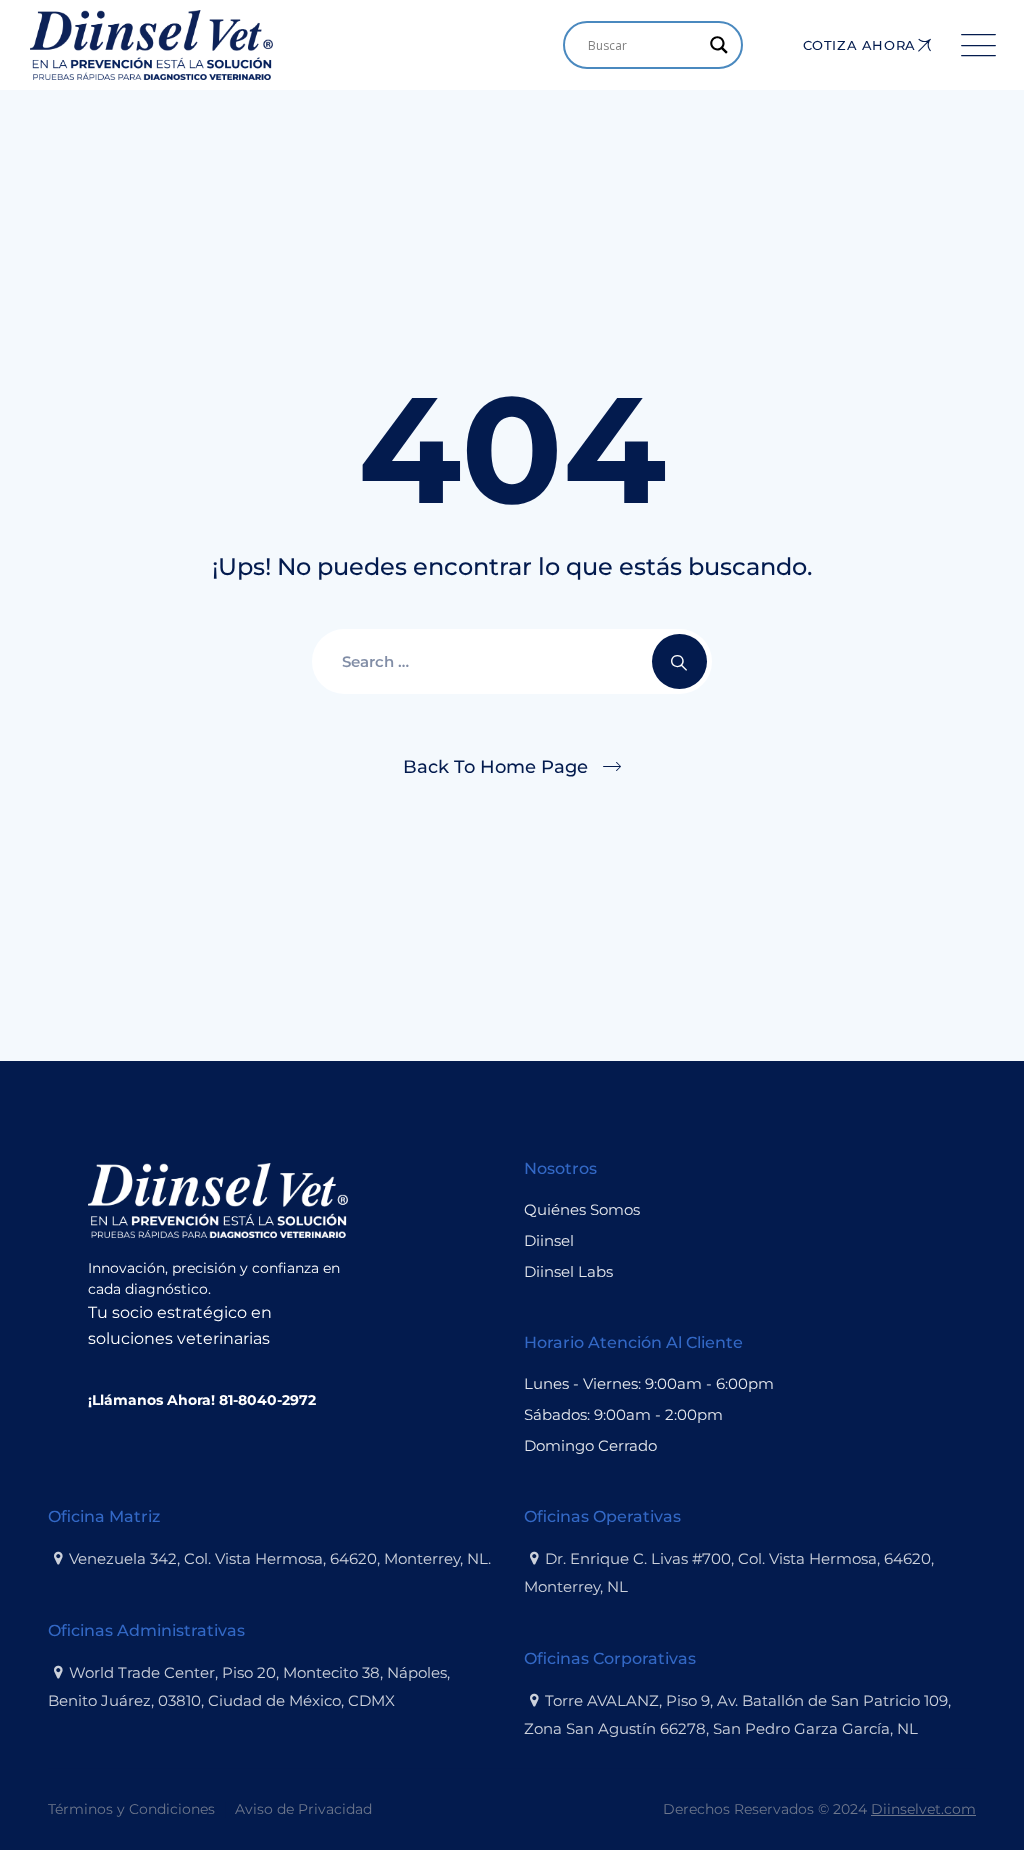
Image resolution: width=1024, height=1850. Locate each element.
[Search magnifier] (719, 45)
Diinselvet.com (923, 1809)
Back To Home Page (495, 767)
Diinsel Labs (568, 1271)
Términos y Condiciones (131, 1809)
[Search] (679, 661)
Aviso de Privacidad (303, 1809)
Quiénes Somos (582, 1209)
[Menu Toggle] (974, 45)
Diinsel (549, 1240)
